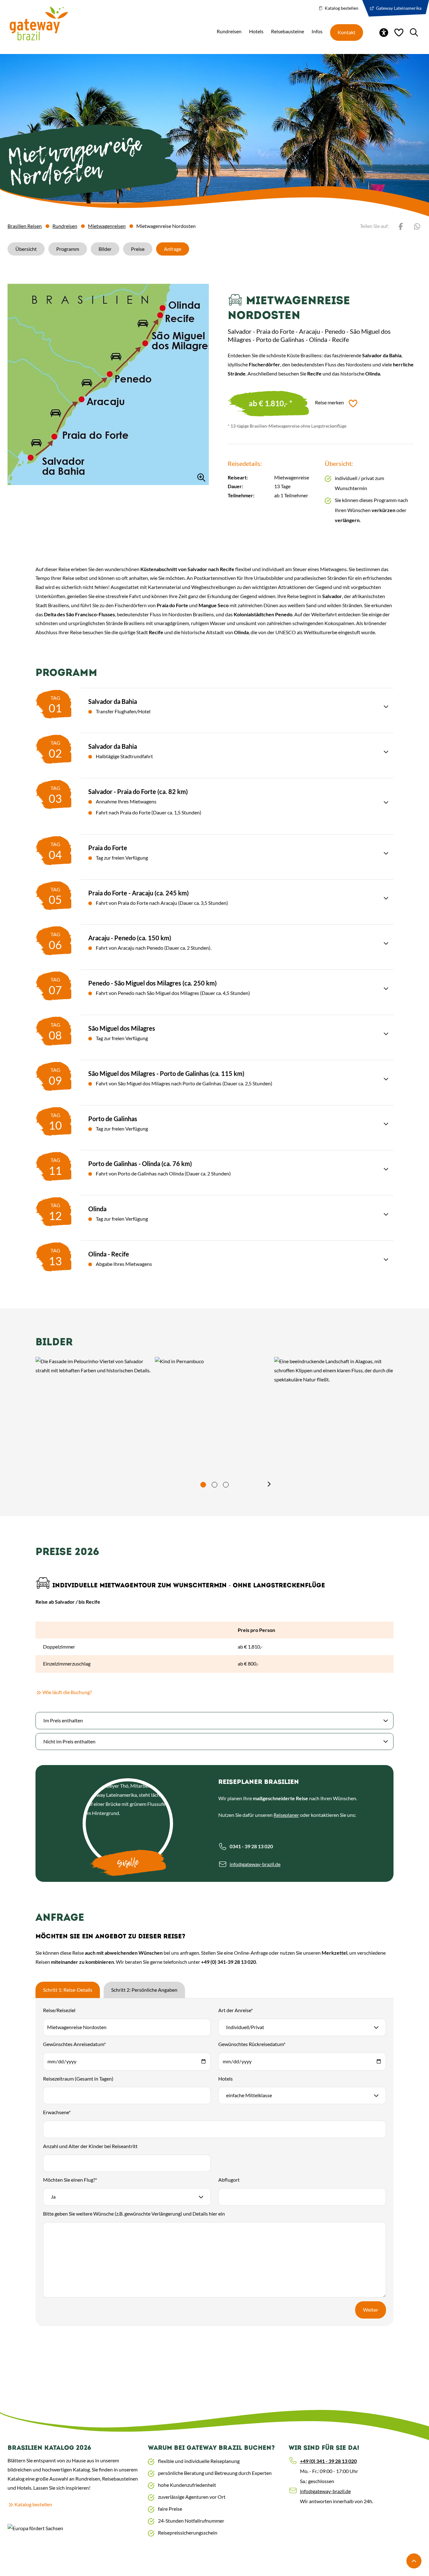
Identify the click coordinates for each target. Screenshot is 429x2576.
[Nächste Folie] (269, 1484)
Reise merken (329, 402)
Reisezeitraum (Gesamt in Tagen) (78, 2079)
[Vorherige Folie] (160, 1484)
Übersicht (26, 249)
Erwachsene (57, 2112)
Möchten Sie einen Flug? (70, 2180)
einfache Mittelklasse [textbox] (249, 2095)
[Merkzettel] (399, 32)
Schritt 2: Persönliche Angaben (144, 1990)
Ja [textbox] (53, 2197)
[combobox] (302, 2027)
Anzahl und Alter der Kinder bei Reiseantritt (90, 2146)
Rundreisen (65, 226)
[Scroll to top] (414, 2561)
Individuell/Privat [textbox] (245, 2027)
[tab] (203, 1485)
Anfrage (173, 249)
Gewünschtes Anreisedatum (74, 2044)
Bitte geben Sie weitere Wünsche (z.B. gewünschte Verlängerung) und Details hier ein (134, 2214)
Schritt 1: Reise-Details (68, 1990)
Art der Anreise (236, 2010)
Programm (68, 249)
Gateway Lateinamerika (398, 8)
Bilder (105, 249)
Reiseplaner (286, 1815)
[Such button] (414, 32)
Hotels (225, 2079)
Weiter (371, 2310)
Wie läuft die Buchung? (98, 1692)
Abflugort (229, 2180)
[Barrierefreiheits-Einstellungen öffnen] (384, 32)
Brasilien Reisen (25, 226)
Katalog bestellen (341, 8)
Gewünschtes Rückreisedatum (252, 2044)
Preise (138, 249)
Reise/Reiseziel (59, 2010)
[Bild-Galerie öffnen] (108, 384)
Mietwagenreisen (107, 226)
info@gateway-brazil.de (255, 1864)
